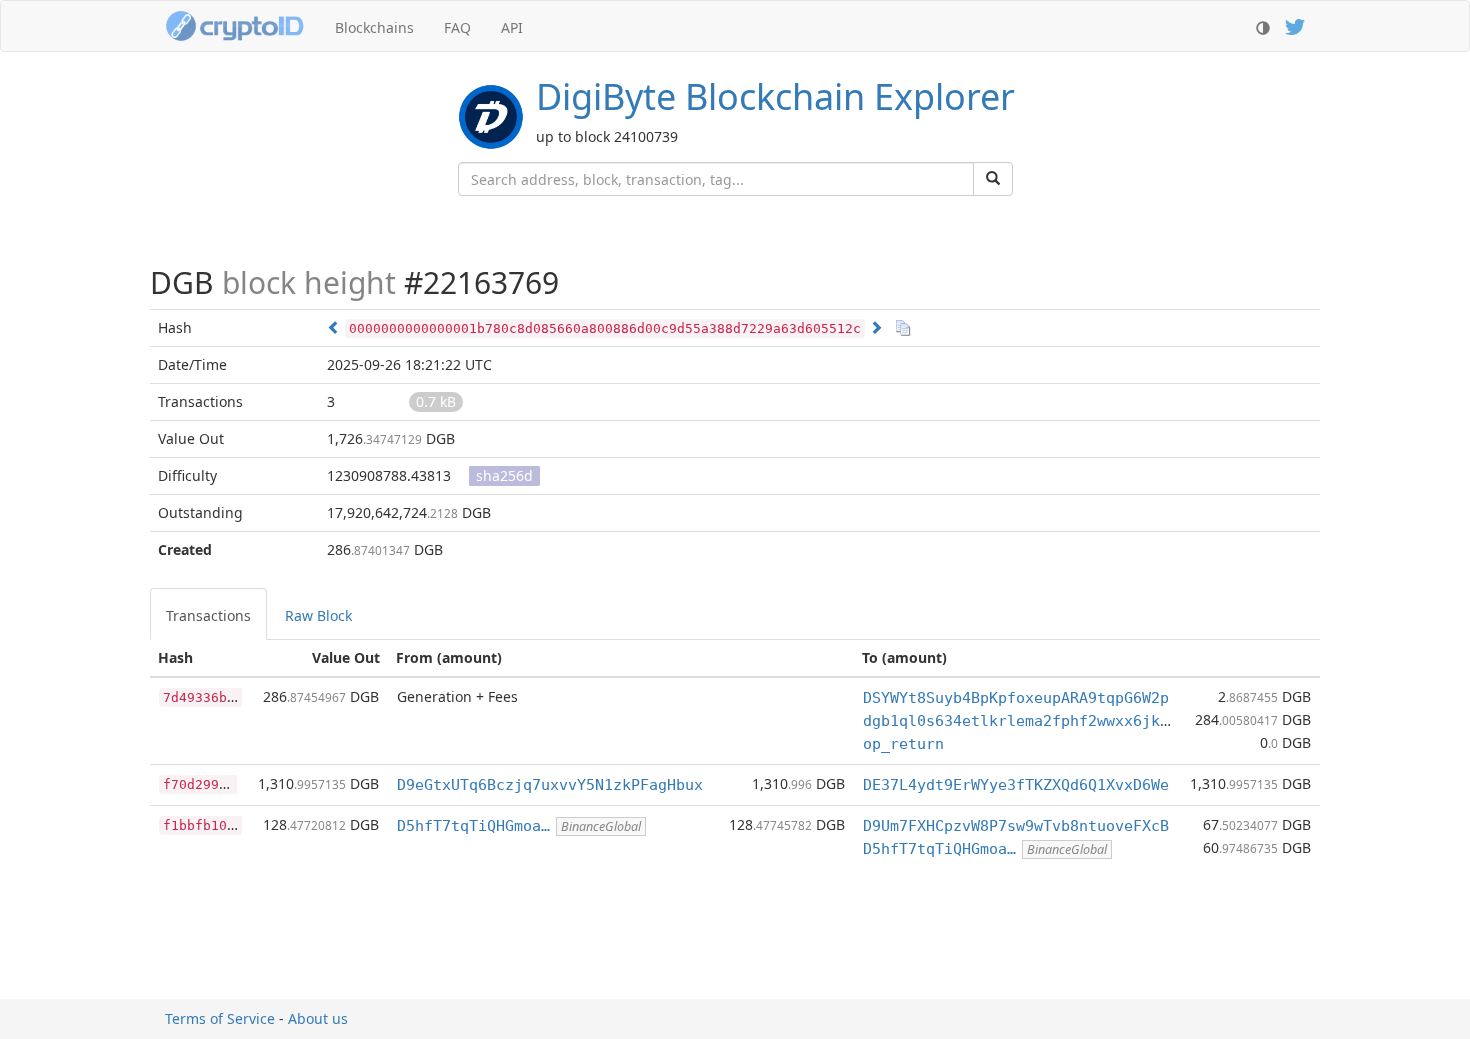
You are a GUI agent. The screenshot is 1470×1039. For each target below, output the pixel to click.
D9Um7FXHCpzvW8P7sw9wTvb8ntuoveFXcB (1016, 826)
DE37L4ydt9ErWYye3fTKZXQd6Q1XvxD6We (1016, 785)
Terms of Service (220, 1018)
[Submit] (993, 179)
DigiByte (775, 96)
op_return (903, 744)
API (512, 27)
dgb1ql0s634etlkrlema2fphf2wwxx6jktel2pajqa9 (1056, 721)
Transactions (208, 615)
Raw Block (318, 615)
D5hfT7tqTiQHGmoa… (473, 826)
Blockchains (374, 27)
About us (318, 1018)
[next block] (876, 327)
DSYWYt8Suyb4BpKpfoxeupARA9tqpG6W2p (1016, 698)
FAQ (457, 27)
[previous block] (334, 327)
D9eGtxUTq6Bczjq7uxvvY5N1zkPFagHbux (550, 785)
